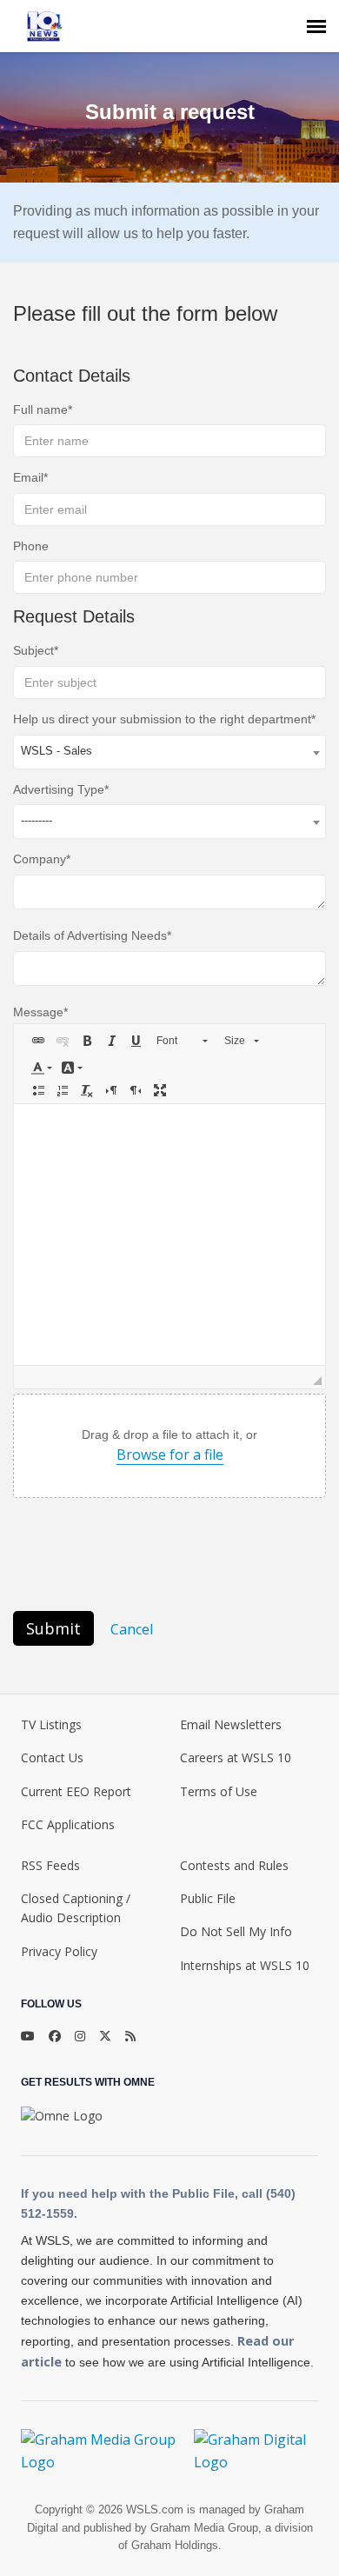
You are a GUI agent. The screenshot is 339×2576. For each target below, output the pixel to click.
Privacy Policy (59, 1951)
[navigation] (316, 26)
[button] (38, 1041)
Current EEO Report (76, 1791)
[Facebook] (55, 2036)
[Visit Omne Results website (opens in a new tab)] (62, 2116)
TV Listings (51, 1724)
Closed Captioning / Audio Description (76, 1908)
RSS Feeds (50, 1865)
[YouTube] (28, 2036)
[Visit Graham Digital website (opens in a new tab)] (256, 2451)
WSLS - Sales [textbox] (56, 751)
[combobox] (169, 752)
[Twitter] (105, 2036)
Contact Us (52, 1757)
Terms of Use (219, 1791)
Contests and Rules (234, 1865)
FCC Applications (68, 1824)
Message (38, 1012)
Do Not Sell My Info (236, 1931)
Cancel (132, 1629)
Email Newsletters (231, 1724)
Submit (53, 1628)
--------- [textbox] (37, 820)
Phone (31, 546)
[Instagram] (80, 2036)
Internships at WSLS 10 (245, 1965)
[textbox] (169, 1235)
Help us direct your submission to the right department (162, 719)
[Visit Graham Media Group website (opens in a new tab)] (100, 2451)
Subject (33, 650)
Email (28, 477)
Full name (40, 409)
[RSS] (130, 2036)
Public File (208, 1898)
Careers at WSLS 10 (236, 1757)
